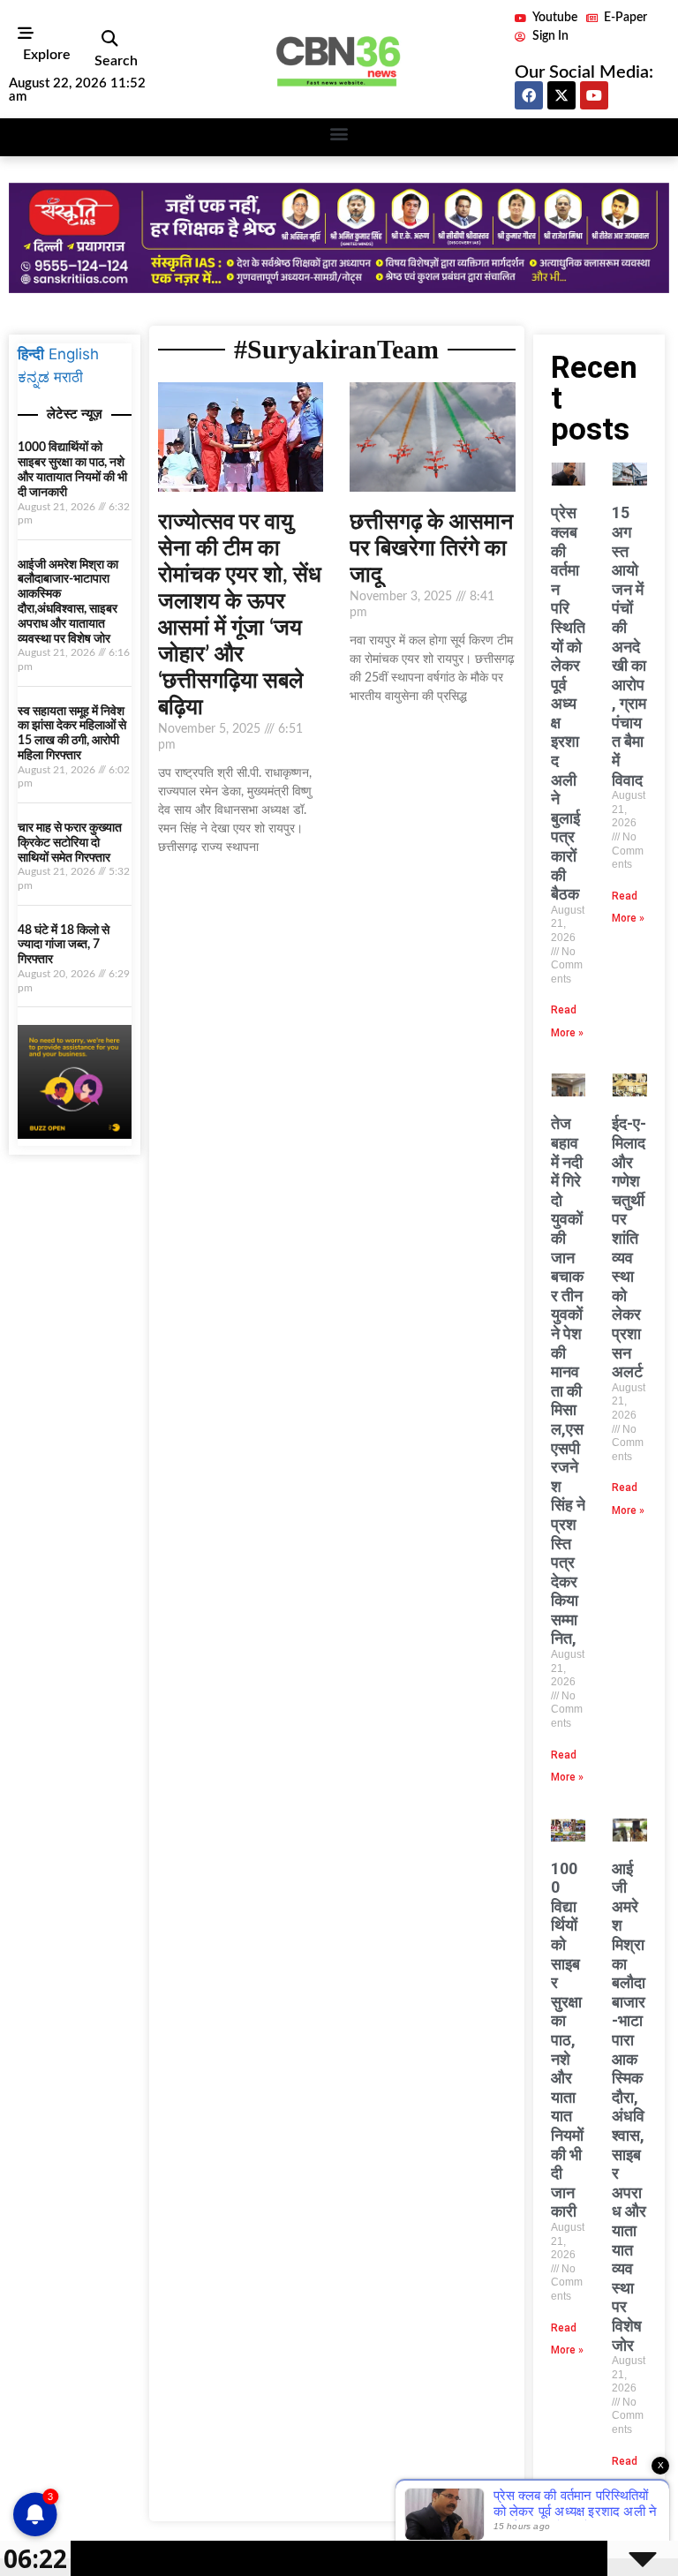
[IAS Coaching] (339, 288)
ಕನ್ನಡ (34, 377)
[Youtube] (594, 95)
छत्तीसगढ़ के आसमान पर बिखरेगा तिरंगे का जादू (431, 549)
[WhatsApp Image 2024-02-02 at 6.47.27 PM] (75, 1134)
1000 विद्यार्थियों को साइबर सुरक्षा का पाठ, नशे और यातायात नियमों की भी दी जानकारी (567, 2040)
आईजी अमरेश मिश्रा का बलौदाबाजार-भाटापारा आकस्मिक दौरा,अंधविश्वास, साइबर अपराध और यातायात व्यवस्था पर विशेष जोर (629, 2107)
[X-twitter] (561, 95)
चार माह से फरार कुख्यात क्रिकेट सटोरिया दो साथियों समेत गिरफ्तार (70, 843)
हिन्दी (31, 354)
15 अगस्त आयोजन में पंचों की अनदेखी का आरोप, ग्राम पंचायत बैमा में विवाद (629, 646)
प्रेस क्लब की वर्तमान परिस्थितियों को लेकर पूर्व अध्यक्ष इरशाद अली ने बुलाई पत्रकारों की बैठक (568, 703)
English (74, 354)
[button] (109, 39)
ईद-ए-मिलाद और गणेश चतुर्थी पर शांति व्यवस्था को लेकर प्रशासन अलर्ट (629, 1247)
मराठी (68, 377)
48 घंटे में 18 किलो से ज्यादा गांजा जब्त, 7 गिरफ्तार (64, 945)
